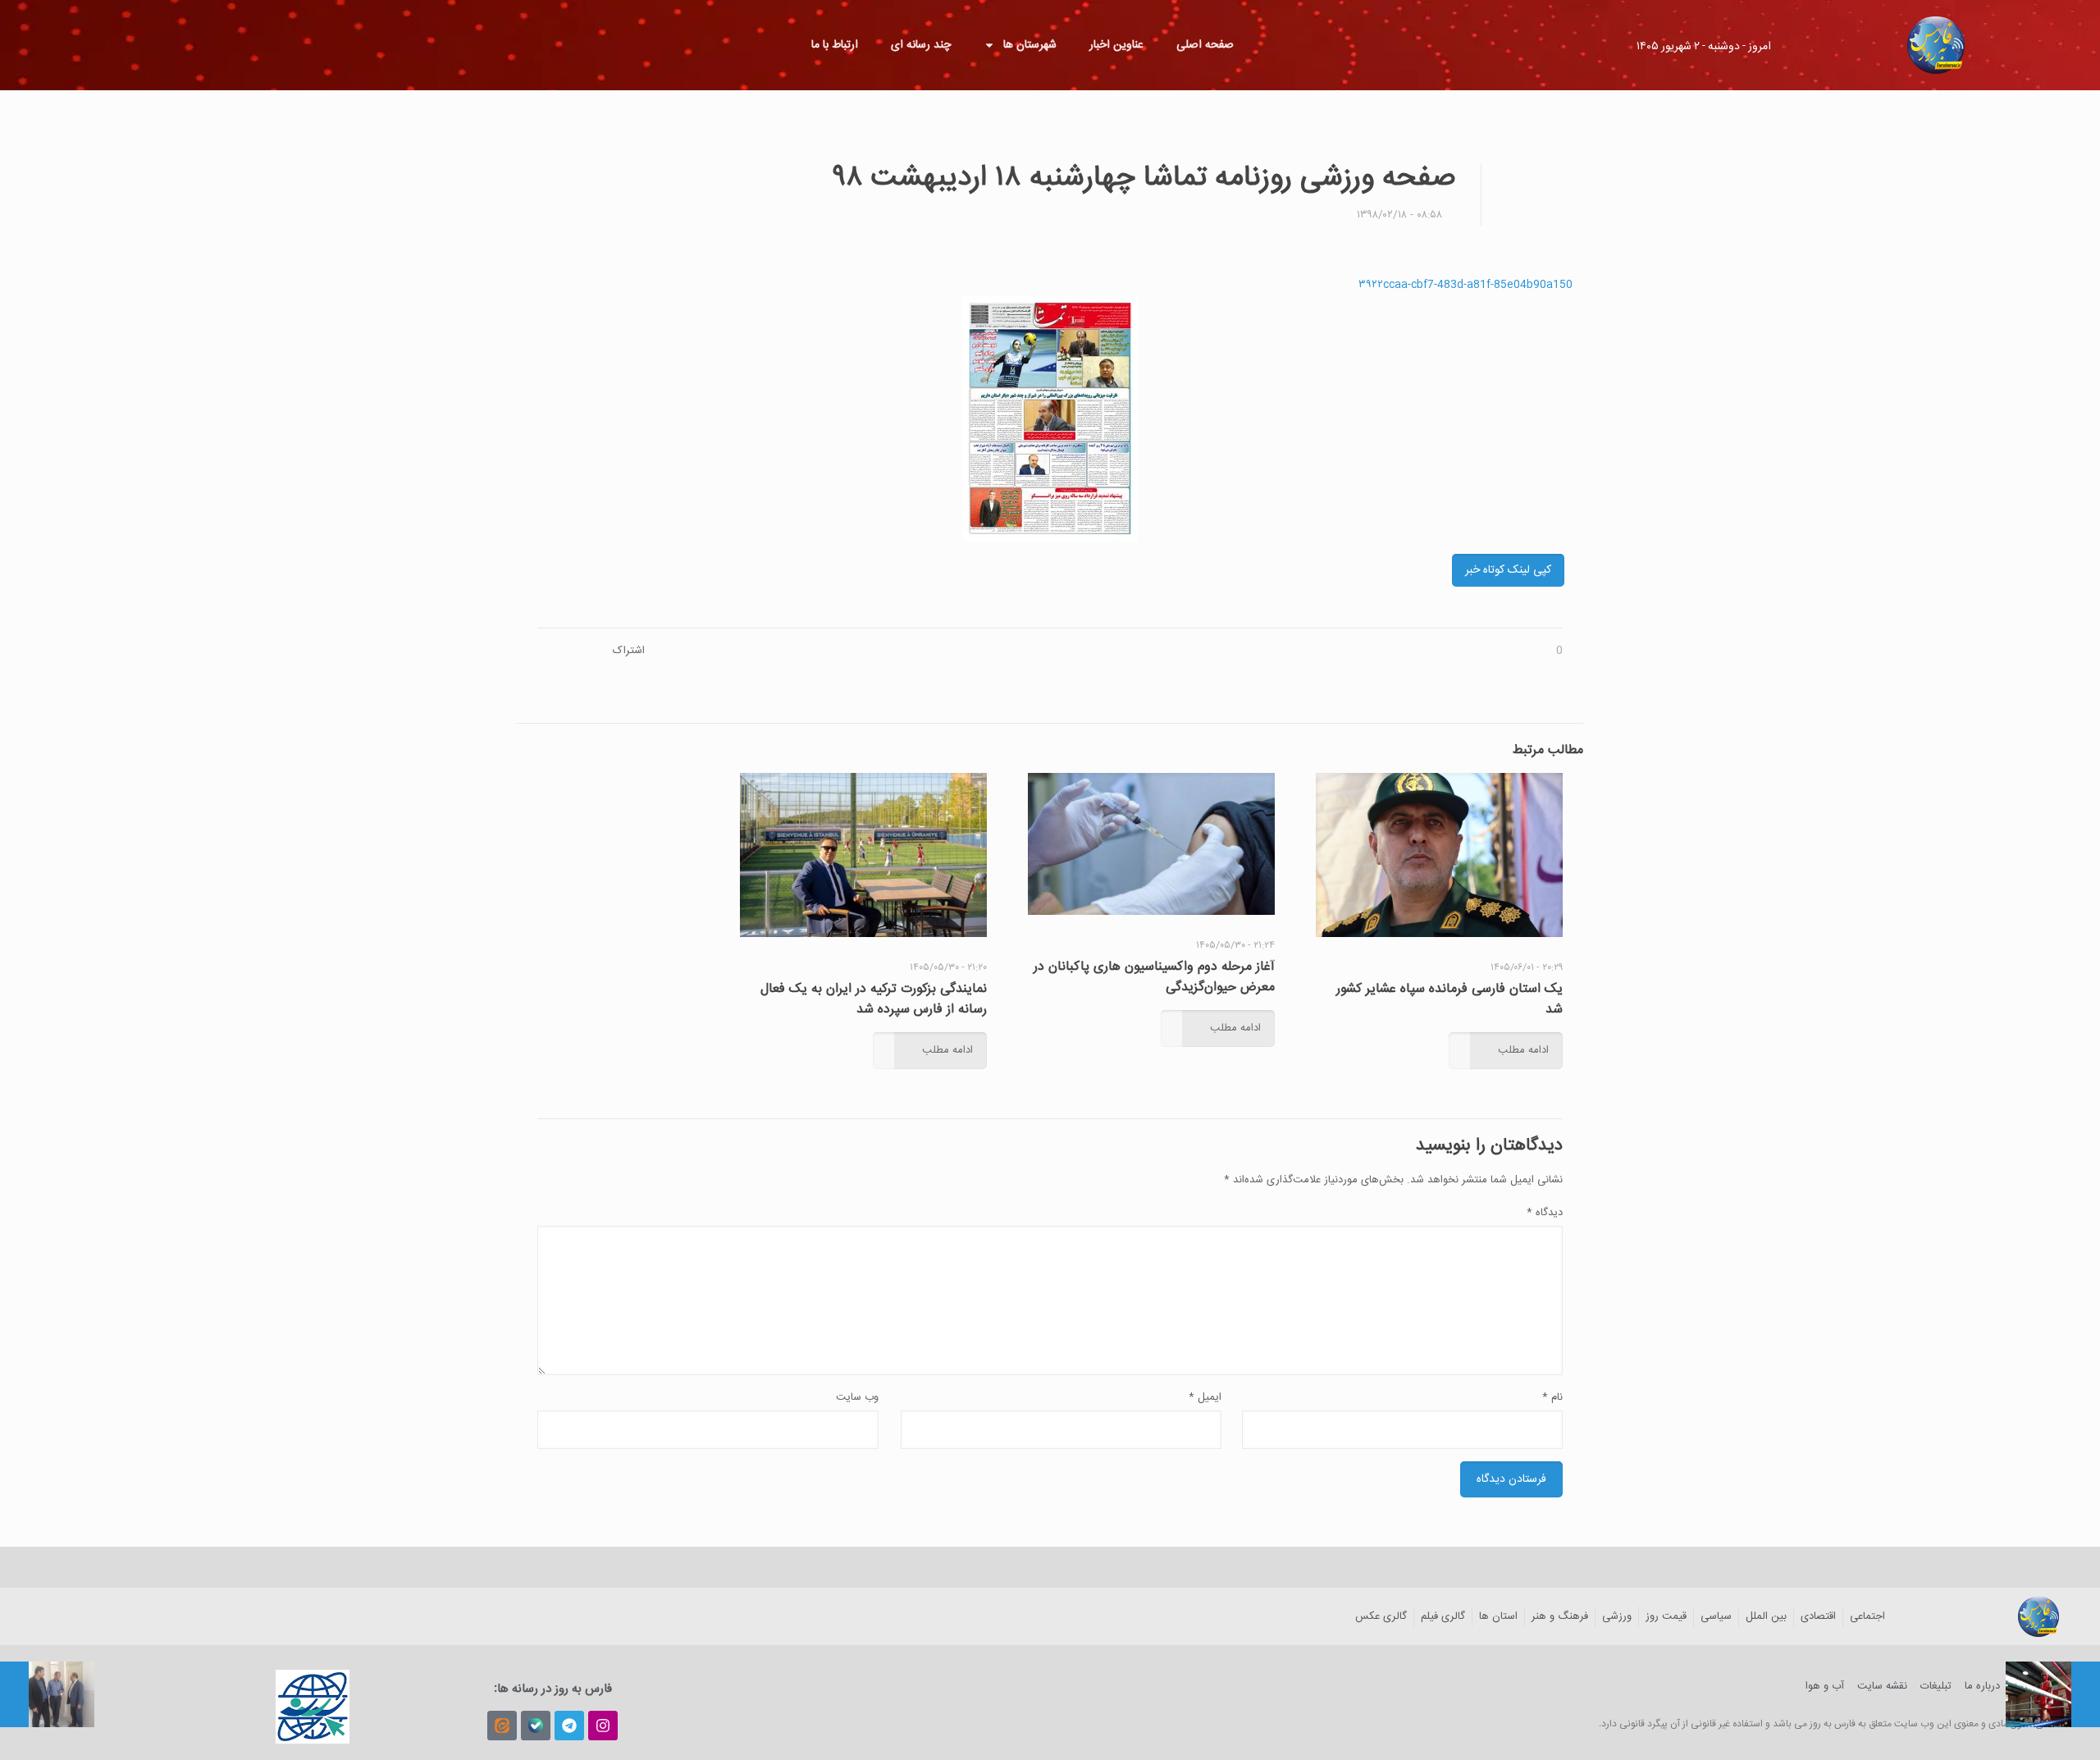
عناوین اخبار (1116, 45)
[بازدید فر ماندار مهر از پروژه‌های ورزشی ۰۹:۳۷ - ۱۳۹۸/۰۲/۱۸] (47, 1694)
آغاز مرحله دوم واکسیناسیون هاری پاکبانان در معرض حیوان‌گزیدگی (1154, 977)
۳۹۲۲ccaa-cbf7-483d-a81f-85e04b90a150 (1465, 285)
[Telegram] (569, 1726)
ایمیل (1205, 1397)
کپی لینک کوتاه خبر (1508, 570)
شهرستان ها (1030, 45)
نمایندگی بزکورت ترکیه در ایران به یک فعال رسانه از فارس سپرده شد (874, 999)
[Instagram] (603, 1726)
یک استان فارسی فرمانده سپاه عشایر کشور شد (1449, 999)
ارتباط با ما (835, 45)
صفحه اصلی (1205, 45)
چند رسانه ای (921, 45)
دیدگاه (1545, 1213)
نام (1552, 1397)
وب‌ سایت (857, 1397)
